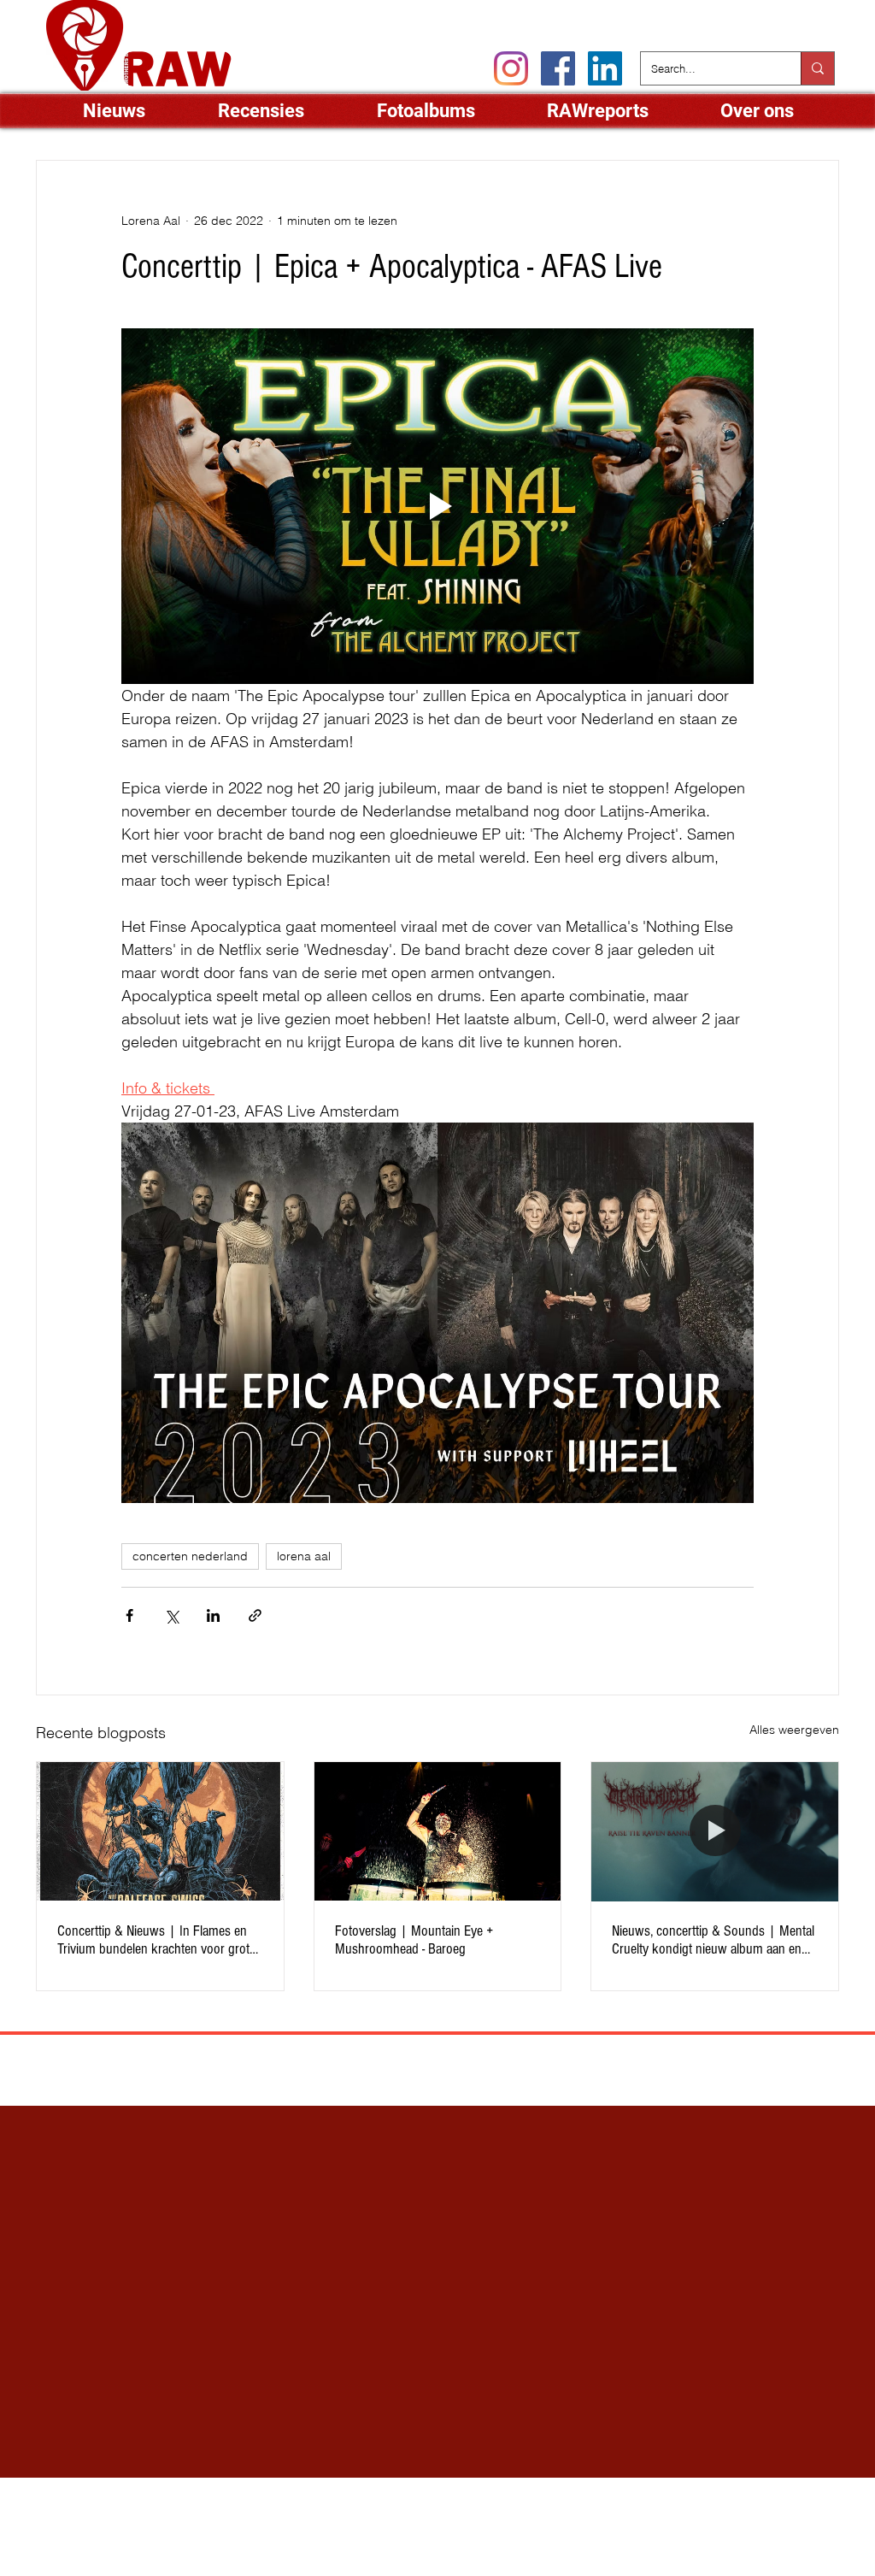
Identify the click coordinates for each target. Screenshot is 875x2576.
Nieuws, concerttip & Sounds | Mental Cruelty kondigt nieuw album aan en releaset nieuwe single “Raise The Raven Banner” (713, 1940)
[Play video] (437, 506)
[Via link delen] (255, 1615)
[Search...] (817, 68)
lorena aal (304, 1556)
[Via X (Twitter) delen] (171, 1615)
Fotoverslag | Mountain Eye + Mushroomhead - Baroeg (414, 1940)
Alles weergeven (794, 1730)
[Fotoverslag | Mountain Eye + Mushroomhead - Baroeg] (438, 1831)
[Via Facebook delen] (129, 1615)
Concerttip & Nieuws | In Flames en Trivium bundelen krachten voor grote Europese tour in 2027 (156, 1940)
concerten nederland (190, 1556)
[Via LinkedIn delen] (213, 1615)
